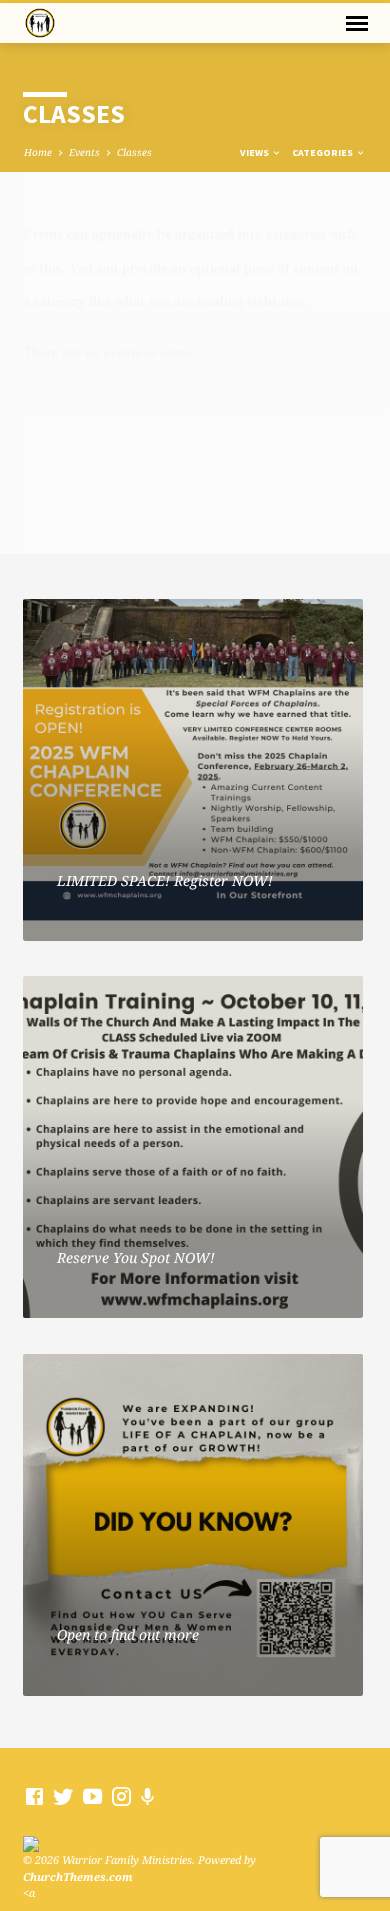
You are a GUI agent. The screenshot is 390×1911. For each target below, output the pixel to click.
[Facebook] (34, 1796)
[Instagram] (121, 1796)
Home (38, 152)
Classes (134, 152)
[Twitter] (63, 1796)
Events (84, 152)
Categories (323, 152)
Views (255, 152)
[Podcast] (148, 1796)
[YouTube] (92, 1796)
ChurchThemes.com (78, 1876)
